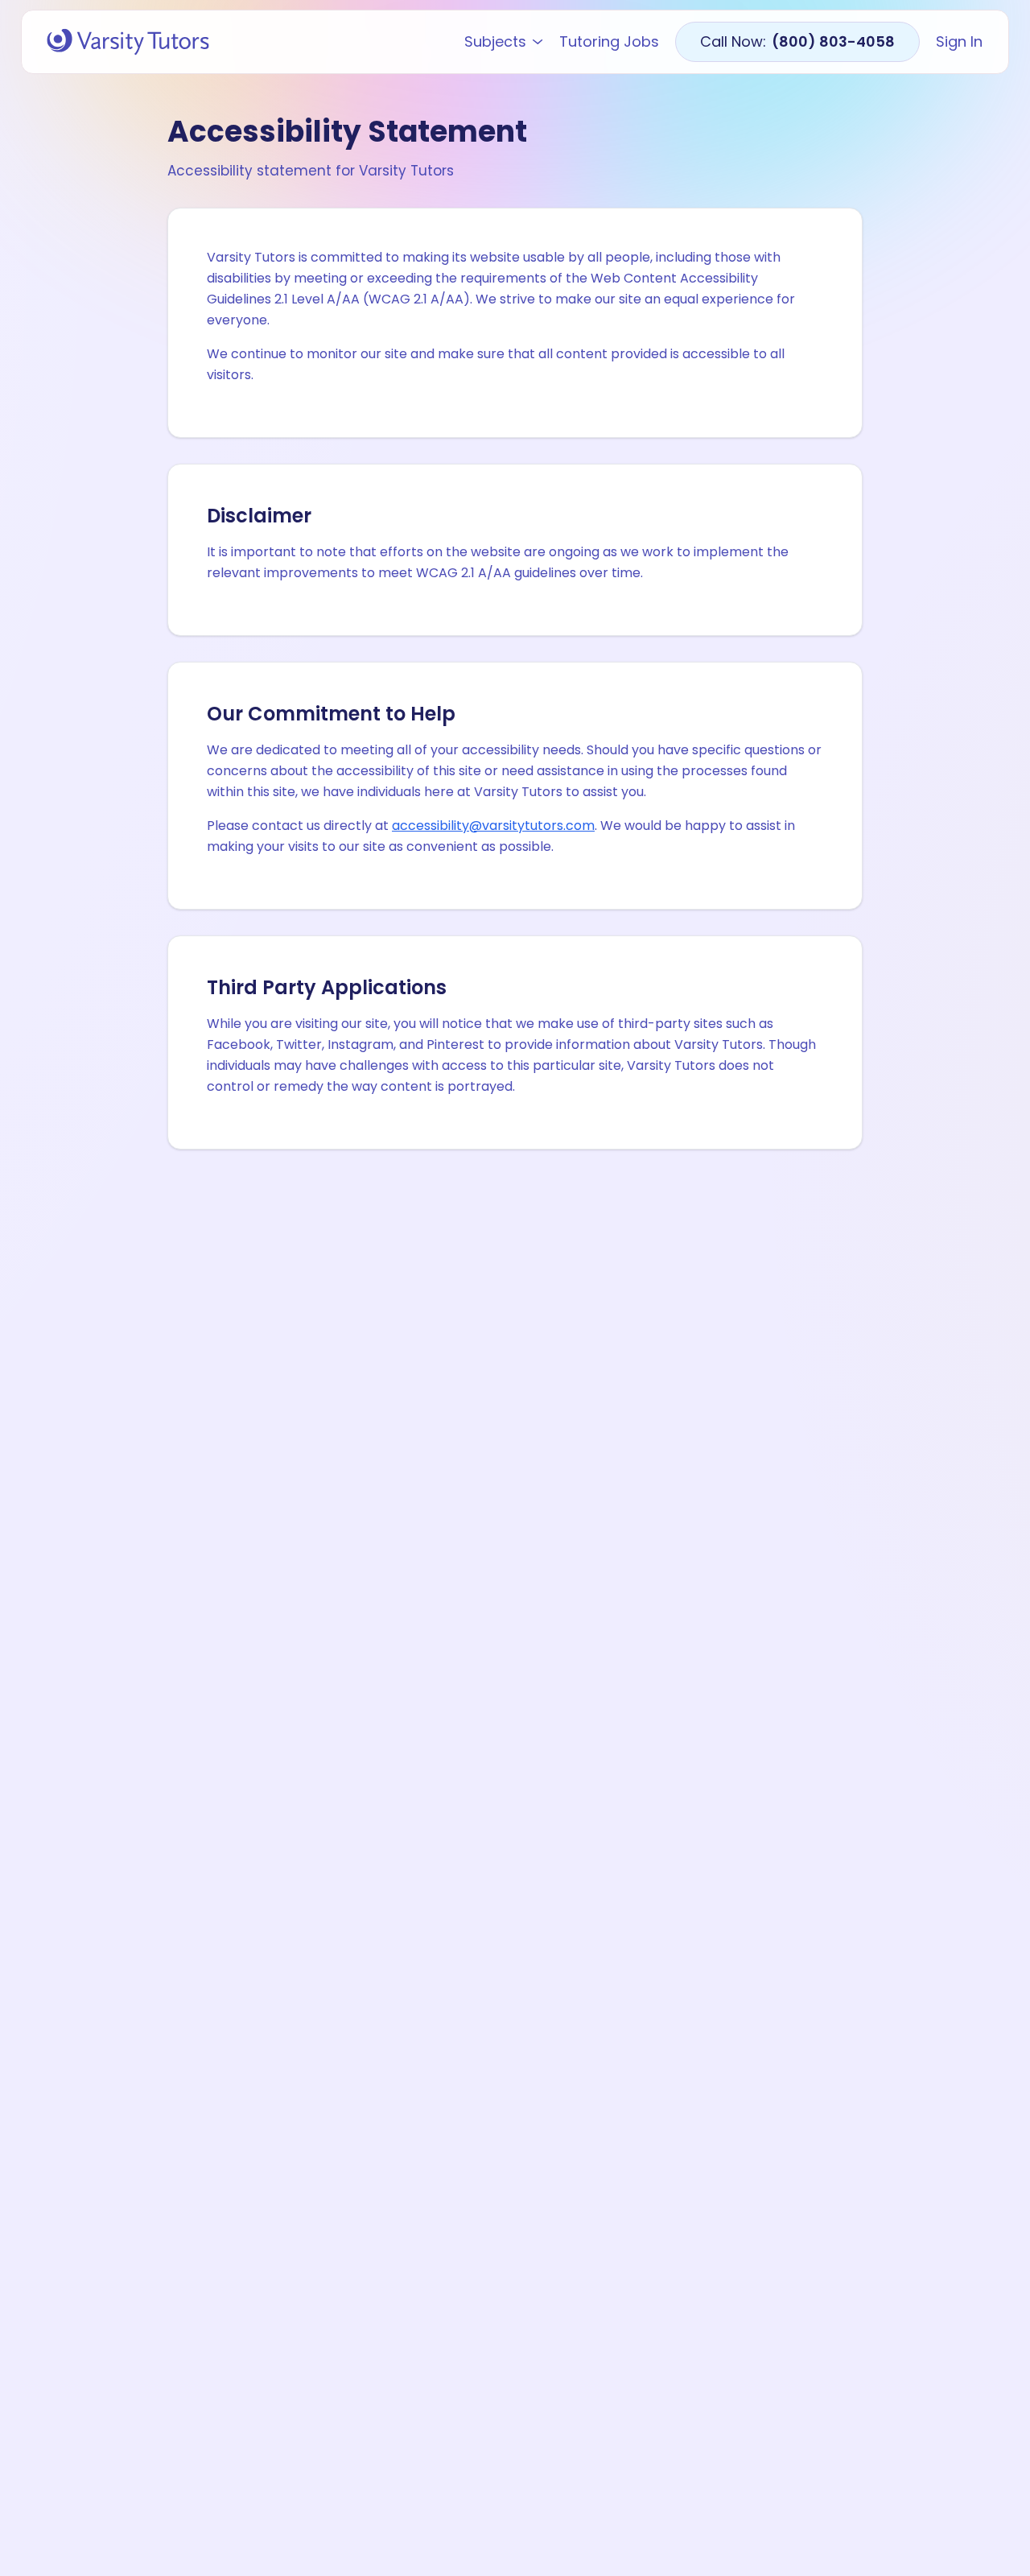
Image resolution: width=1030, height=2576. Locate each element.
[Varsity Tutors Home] (128, 42)
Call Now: (797, 41)
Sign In (959, 42)
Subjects (495, 42)
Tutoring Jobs (609, 42)
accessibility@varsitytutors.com (493, 826)
